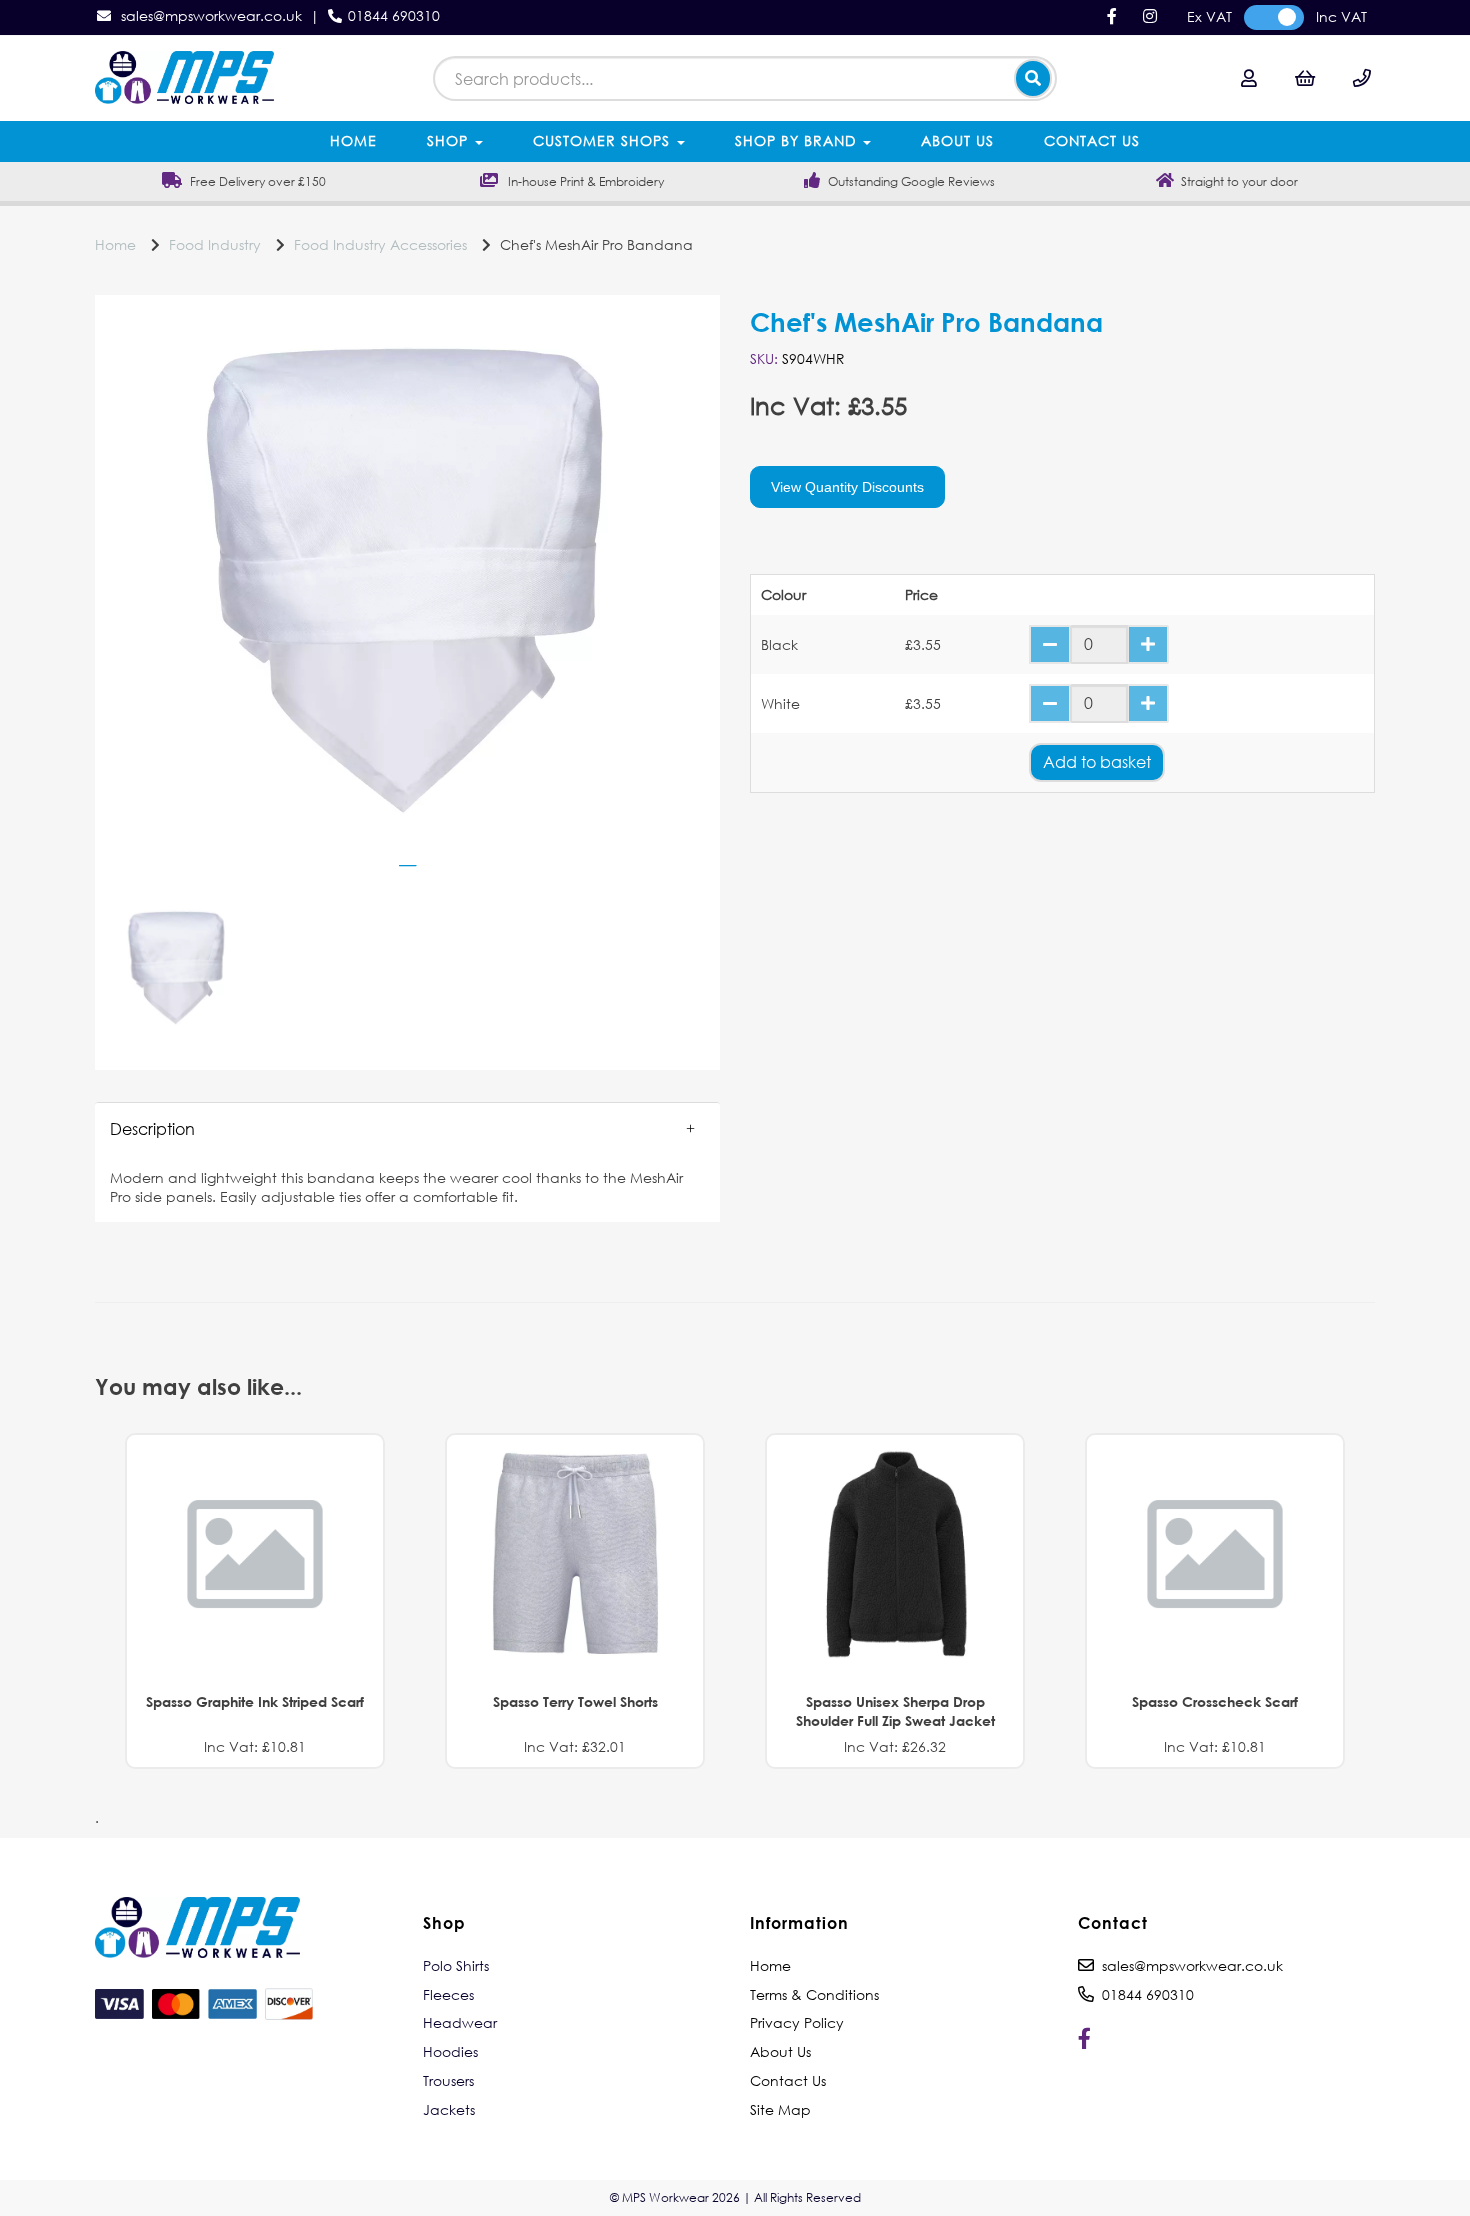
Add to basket (1097, 761)
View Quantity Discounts (847, 487)
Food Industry (215, 244)
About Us (957, 140)
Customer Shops (604, 140)
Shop (450, 140)
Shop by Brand (798, 140)
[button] (407, 1129)
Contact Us (1092, 140)
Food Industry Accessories (380, 244)
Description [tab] (152, 1128)
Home (353, 140)
